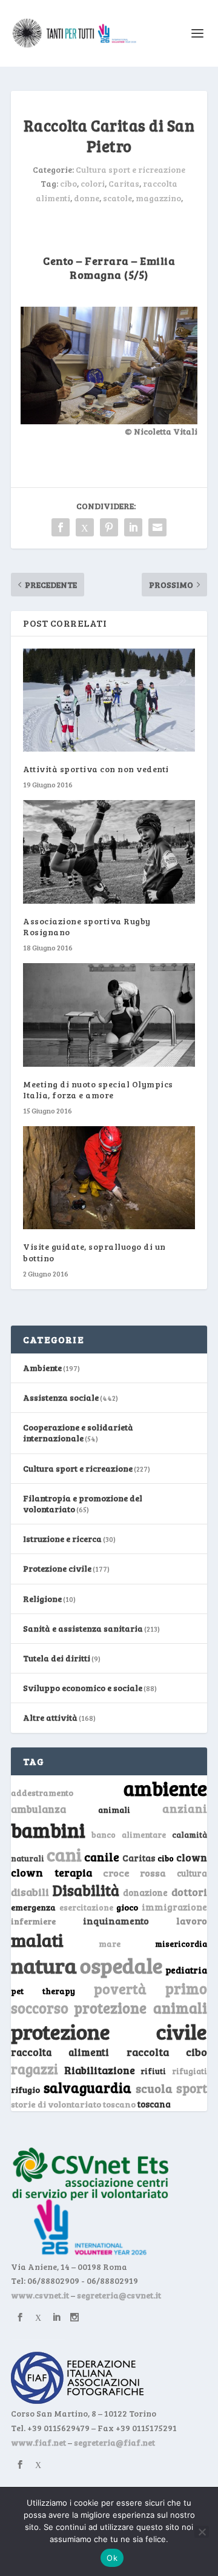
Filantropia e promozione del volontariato (83, 1503)
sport (192, 2088)
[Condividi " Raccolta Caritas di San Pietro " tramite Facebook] (61, 527)
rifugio (25, 2090)
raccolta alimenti (60, 2052)
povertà (120, 1988)
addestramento (42, 1793)
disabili (30, 1892)
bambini (48, 1830)
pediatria (186, 1970)
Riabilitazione (100, 2070)
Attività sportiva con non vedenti (96, 769)
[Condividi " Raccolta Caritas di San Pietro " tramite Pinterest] (109, 527)
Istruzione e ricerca (62, 1539)
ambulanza (38, 1809)
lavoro (192, 1920)
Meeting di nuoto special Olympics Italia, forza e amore (98, 1089)
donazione (145, 1892)
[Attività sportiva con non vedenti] (109, 700)
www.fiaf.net (38, 2442)
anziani (185, 1808)
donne (87, 198)
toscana (154, 2104)
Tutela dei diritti (57, 1658)
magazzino (158, 198)
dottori (189, 1892)
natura (44, 1965)
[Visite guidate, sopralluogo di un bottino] (109, 1178)
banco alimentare (129, 1834)
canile (102, 1857)
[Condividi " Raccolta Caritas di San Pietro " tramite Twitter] (85, 527)
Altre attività (50, 1717)
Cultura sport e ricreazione (130, 169)
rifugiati (190, 2071)
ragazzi (35, 2069)
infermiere (33, 1921)
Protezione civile (57, 1568)
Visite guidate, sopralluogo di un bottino (94, 1252)
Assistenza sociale (61, 1397)
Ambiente (42, 1368)
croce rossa (135, 1873)
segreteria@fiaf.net (114, 2442)
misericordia (181, 1944)
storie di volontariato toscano (73, 2104)
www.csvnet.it (40, 2295)
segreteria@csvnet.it (119, 2295)
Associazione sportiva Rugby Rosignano (87, 926)
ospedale (121, 1965)
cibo (68, 183)
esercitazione (86, 1907)
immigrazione (174, 1907)
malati (37, 1940)
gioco (127, 1907)
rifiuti (153, 2071)
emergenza (33, 1907)
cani (64, 1854)
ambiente (165, 1788)
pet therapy (43, 1991)
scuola (154, 2088)
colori (93, 183)
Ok (112, 2558)
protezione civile (109, 2031)
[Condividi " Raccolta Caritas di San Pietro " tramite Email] (157, 527)
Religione (42, 1599)
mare (110, 1944)
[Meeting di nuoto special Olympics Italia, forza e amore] (109, 1015)
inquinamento (116, 1920)
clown (192, 1857)
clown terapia (51, 1872)
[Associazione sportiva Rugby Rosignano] (109, 852)
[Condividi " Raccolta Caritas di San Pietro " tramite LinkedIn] (133, 527)
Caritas (124, 183)
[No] (202, 2532)
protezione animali (140, 2008)
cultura (192, 1873)
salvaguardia (88, 2087)
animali (114, 1810)
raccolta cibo (167, 2052)
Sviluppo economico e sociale (83, 1688)
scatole (117, 198)
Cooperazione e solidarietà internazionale (78, 1433)
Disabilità (86, 1890)
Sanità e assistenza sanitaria (83, 1628)
